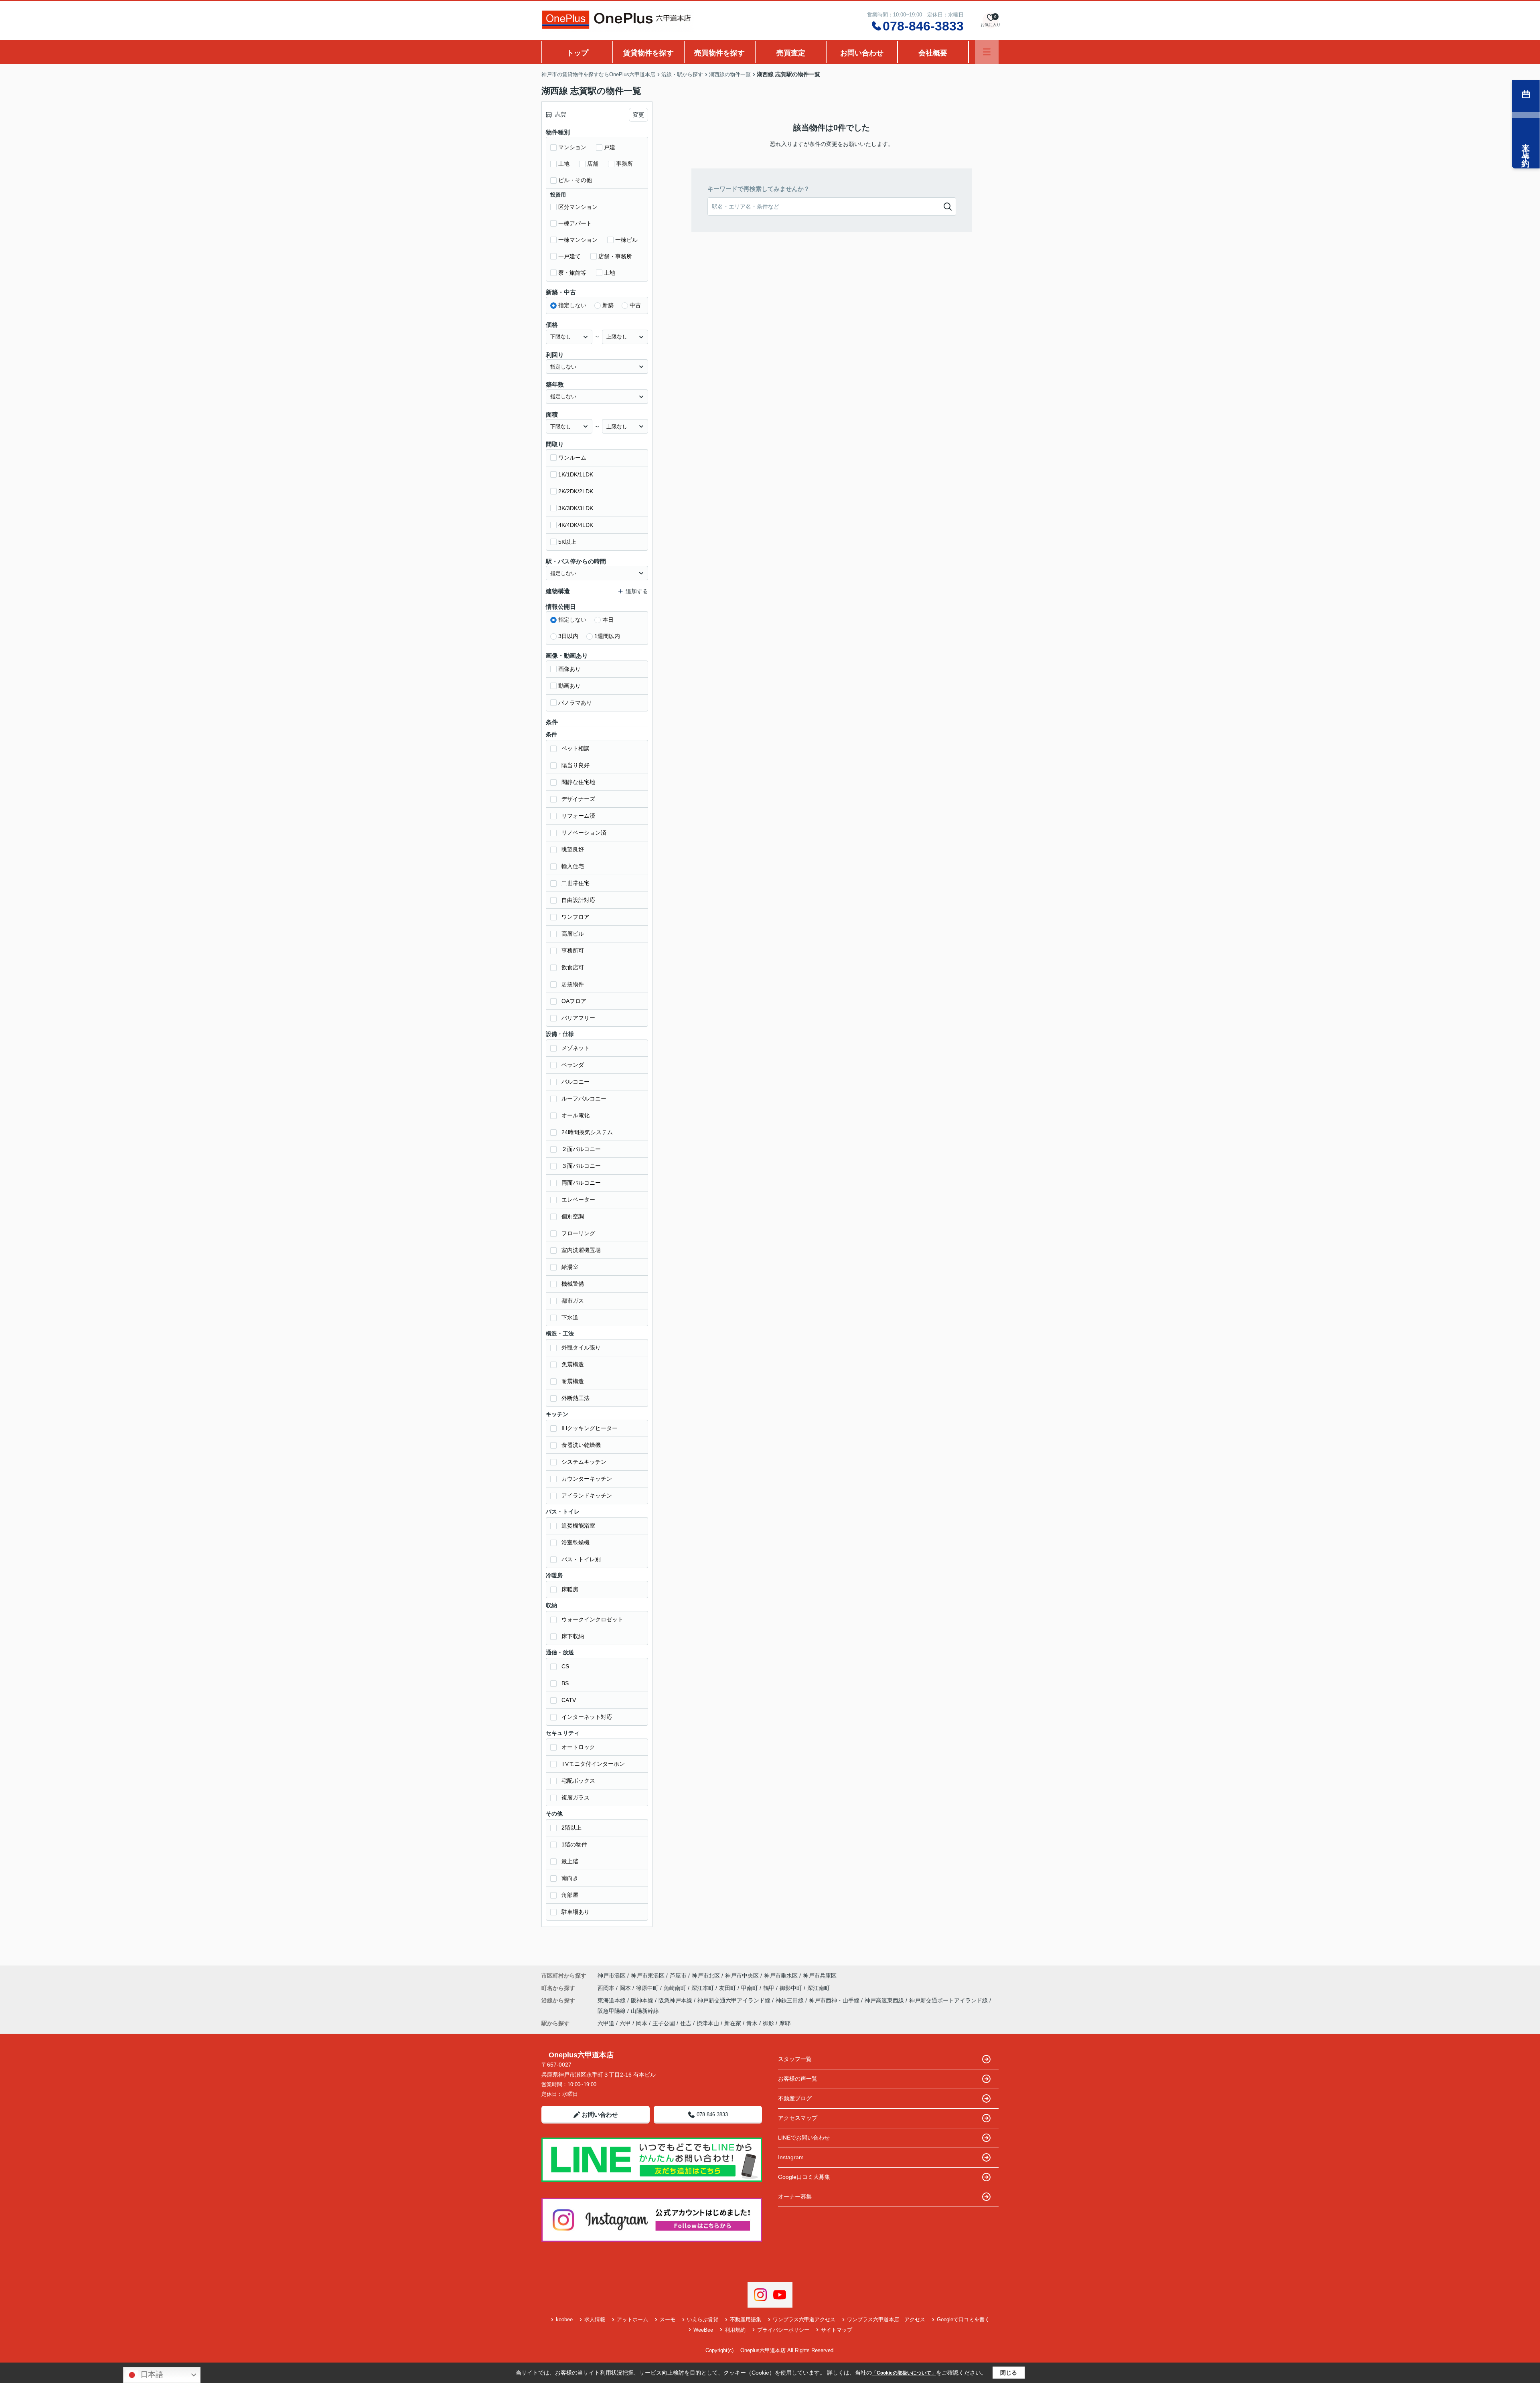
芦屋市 (678, 1976)
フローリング (578, 1233)
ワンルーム (572, 458)
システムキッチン (584, 1462)
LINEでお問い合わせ (804, 2138)
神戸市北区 (706, 1976)
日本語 (151, 2374)
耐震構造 (573, 1381)
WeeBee (703, 2330)
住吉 (686, 2023)
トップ (577, 53)
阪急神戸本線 (676, 2000)
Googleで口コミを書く (963, 2319)
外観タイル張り (581, 1348)
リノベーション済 (584, 833)
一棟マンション (578, 240)
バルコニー (575, 1082)
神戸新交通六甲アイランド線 (735, 2000)
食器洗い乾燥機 (581, 1445)
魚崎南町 (676, 1988)
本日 (608, 620)
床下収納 (573, 1636)
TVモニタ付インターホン (593, 1764)
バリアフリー (578, 1018)
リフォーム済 (578, 816)
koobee (564, 2319)
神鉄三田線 (790, 2000)
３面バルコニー (581, 1166)
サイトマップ (837, 2330)
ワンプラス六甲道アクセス (804, 2319)
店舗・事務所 (615, 256)
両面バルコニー (581, 1183)
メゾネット (575, 1048)
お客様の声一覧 (798, 2079)
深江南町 (819, 1988)
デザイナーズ (578, 799)
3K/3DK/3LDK (576, 508)
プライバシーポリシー (783, 2330)
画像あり (569, 669)
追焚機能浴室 (578, 1526)
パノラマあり (575, 703)
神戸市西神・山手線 (835, 2000)
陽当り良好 (575, 765)
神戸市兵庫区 (820, 1976)
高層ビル (573, 934)
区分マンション (578, 207)
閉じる (1009, 2373)
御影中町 (792, 1988)
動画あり (569, 686)
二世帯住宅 (575, 883)
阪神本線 (643, 2000)
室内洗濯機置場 (581, 1250)
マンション (572, 147)
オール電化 (575, 1115)
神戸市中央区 (742, 1976)
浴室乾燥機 (575, 1542)
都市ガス (573, 1301)
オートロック (578, 1747)
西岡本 (607, 1988)
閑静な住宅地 (578, 782)
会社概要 (933, 53)
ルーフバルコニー (584, 1098)
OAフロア (574, 1001)
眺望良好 (573, 849)
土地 (564, 164)
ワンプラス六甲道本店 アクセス (886, 2319)
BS (565, 1683)
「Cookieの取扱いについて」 (904, 2373)
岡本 (626, 1988)
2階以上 (571, 1828)
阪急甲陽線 (612, 2011)
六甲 (625, 2023)
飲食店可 (573, 967)
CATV (569, 1700)
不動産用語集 (746, 2319)
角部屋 (570, 1895)
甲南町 (750, 1988)
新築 (608, 305)
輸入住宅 (573, 866)
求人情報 (595, 2319)
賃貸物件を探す (648, 53)
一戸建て (569, 256)
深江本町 (703, 1988)
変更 (638, 115)
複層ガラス (575, 1797)
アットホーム (632, 2319)
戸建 (610, 147)
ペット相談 (575, 748)
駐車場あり (575, 1912)
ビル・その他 (575, 180)
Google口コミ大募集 (804, 2177)
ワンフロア (575, 917)
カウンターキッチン (587, 1479)
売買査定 (791, 53)
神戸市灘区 (612, 1976)
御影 (768, 2023)
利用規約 (735, 2330)
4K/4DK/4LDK (576, 525)
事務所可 (573, 950)
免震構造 (573, 1364)
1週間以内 (607, 636)
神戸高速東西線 (885, 2000)
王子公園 (664, 2023)
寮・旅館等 (572, 273)
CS (565, 1666)
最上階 (570, 1861)
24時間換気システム (587, 1132)
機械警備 (573, 1284)
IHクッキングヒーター (590, 1428)
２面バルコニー (581, 1149)
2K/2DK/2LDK (576, 491)
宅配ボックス (578, 1781)
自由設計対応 (578, 900)
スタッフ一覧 (795, 2059)
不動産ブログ (795, 2098)
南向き (570, 1878)
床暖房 (570, 1589)
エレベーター (578, 1200)
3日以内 (568, 636)
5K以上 (567, 542)
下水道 (570, 1317)
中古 (635, 305)
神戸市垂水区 (781, 1976)
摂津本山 (708, 2023)
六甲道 (606, 2023)
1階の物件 (574, 1844)
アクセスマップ (798, 2118)
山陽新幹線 (645, 2011)
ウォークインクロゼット (592, 1619)
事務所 (624, 164)
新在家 (733, 2023)
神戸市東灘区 (648, 1976)
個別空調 (573, 1216)
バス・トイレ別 (581, 1559)
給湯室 (570, 1267)
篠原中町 (648, 1988)
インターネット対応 (587, 1717)
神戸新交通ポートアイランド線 (949, 2000)
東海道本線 (612, 2000)
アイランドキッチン (587, 1495)
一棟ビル (626, 240)
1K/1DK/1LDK (576, 474)
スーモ (668, 2319)
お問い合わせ (862, 53)
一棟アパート (575, 223)
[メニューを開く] (987, 52)
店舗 (593, 164)
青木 (752, 2023)
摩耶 (785, 2023)
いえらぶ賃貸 (703, 2319)
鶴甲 (770, 1988)
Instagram (791, 2157)
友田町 (728, 1988)
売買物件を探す (719, 53)
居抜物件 (573, 984)
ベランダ (573, 1065)
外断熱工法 (575, 1398)
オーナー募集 (795, 2197)
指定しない (572, 305)
